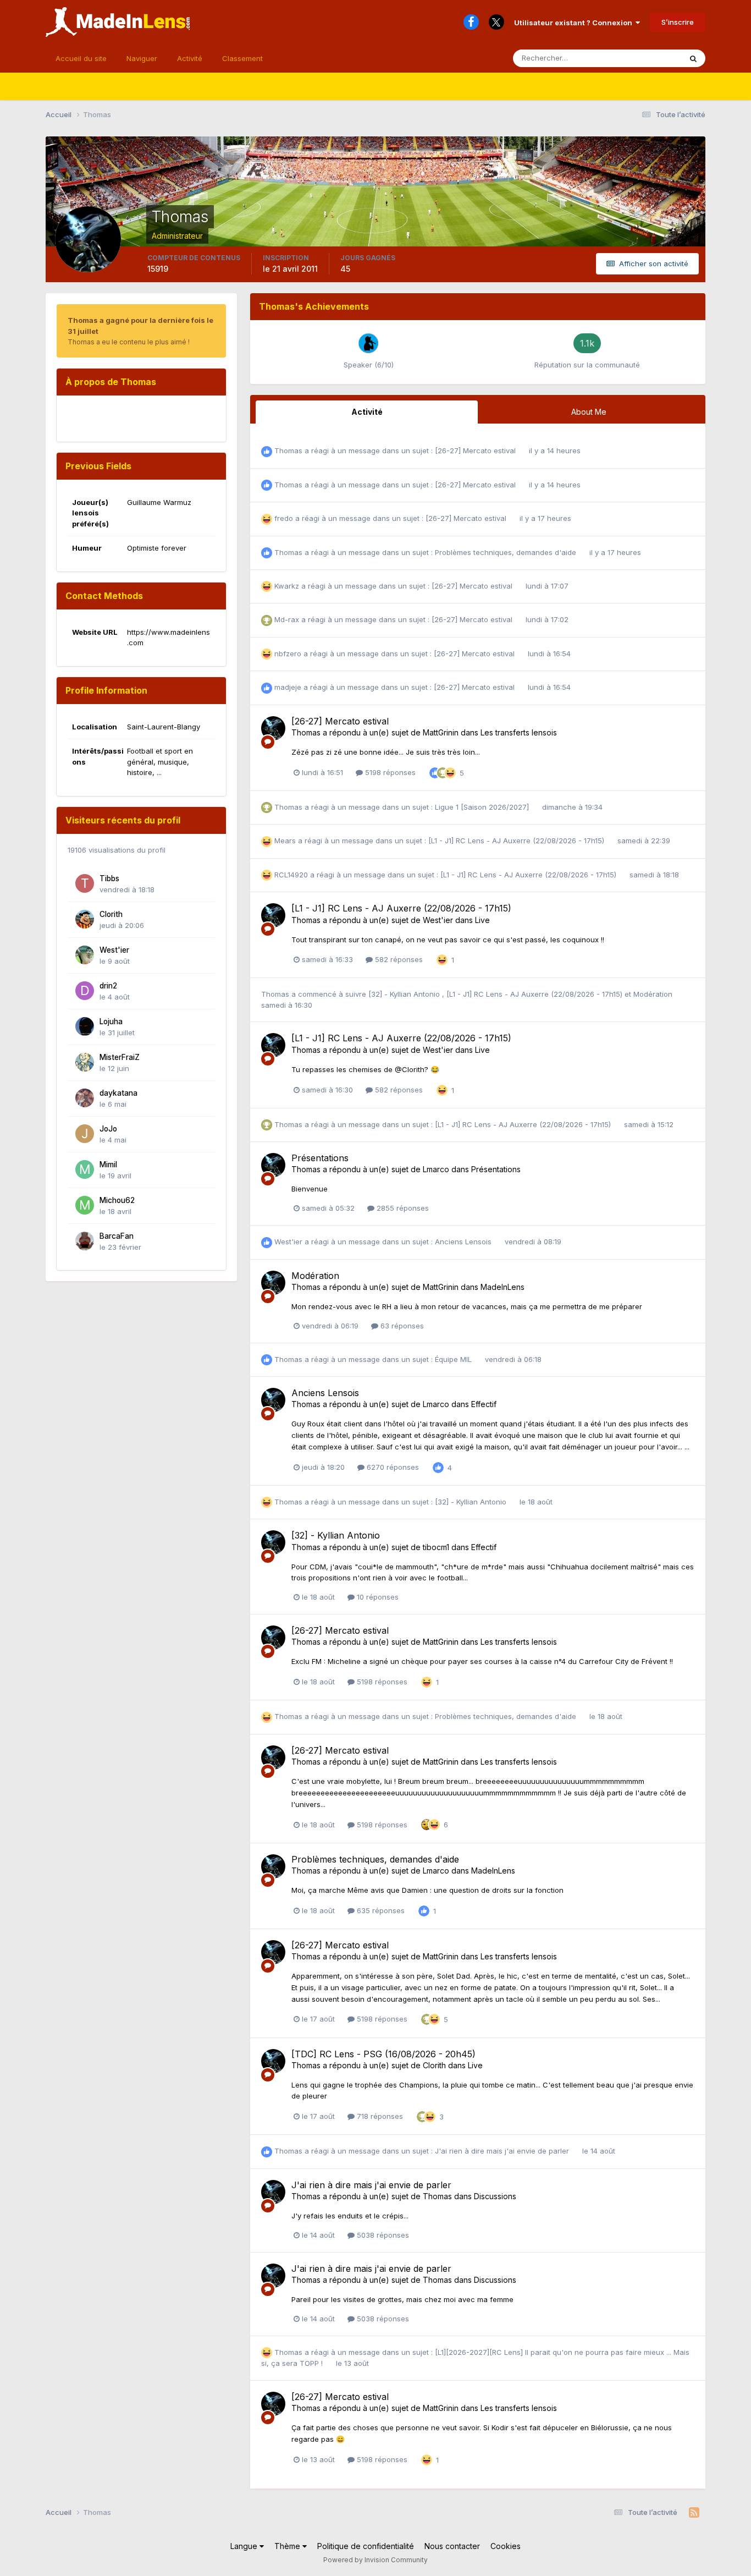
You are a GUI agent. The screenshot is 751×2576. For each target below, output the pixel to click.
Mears (285, 841)
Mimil (108, 1165)
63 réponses (401, 1326)
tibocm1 (436, 1547)
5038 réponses (382, 2235)
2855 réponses (402, 1208)
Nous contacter (452, 2546)
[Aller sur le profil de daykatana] (85, 1098)
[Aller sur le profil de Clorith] (85, 919)
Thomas (288, 451)
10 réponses (377, 1597)
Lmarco (436, 1169)
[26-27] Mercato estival (476, 451)
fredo (284, 518)
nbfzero (288, 653)
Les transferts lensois (519, 732)
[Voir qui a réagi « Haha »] (450, 772)
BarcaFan (117, 1236)
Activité (190, 58)
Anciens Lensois (464, 1242)
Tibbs (109, 878)
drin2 (108, 986)
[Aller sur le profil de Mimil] (85, 1169)
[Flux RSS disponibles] (694, 2513)
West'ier (114, 950)
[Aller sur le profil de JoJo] (85, 1134)
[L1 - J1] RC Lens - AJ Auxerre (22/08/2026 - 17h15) (517, 841)
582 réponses (398, 959)
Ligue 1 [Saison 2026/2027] (483, 807)
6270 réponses (392, 1467)
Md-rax (287, 619)
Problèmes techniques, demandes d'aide (507, 552)
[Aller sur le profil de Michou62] (85, 1205)
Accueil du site (81, 58)
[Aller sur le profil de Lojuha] (85, 1026)
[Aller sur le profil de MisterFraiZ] (85, 1062)
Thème (288, 2546)
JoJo (108, 1129)
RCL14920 (291, 875)
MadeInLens (502, 1287)
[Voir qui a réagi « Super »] (443, 772)
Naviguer (142, 58)
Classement (242, 58)
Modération (653, 994)
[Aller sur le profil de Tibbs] (85, 883)
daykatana (118, 1093)
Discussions (495, 2196)
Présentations (320, 1158)
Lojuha (111, 1021)
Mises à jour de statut (632, 58)
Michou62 (117, 1200)
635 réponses (380, 1910)
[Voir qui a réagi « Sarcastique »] (427, 1824)
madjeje (288, 687)
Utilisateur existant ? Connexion (575, 23)
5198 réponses (389, 772)
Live (482, 920)
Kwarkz (287, 586)
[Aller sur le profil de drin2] (85, 991)
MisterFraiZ (120, 1057)
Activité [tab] (367, 412)
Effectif (484, 1404)
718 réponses (379, 2116)
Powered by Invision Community (375, 2560)
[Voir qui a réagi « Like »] (435, 772)
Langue (245, 2546)
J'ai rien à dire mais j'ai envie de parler (503, 2151)
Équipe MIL (454, 1359)
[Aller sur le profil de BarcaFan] (85, 1241)
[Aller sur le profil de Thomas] (273, 728)
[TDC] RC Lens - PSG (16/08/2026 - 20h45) (383, 2054)
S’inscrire (678, 22)
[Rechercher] (693, 58)
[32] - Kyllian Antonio (405, 994)
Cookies (506, 2546)
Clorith (111, 914)
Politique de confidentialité (366, 2546)
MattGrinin (441, 732)
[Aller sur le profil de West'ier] (85, 955)
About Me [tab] (589, 412)
